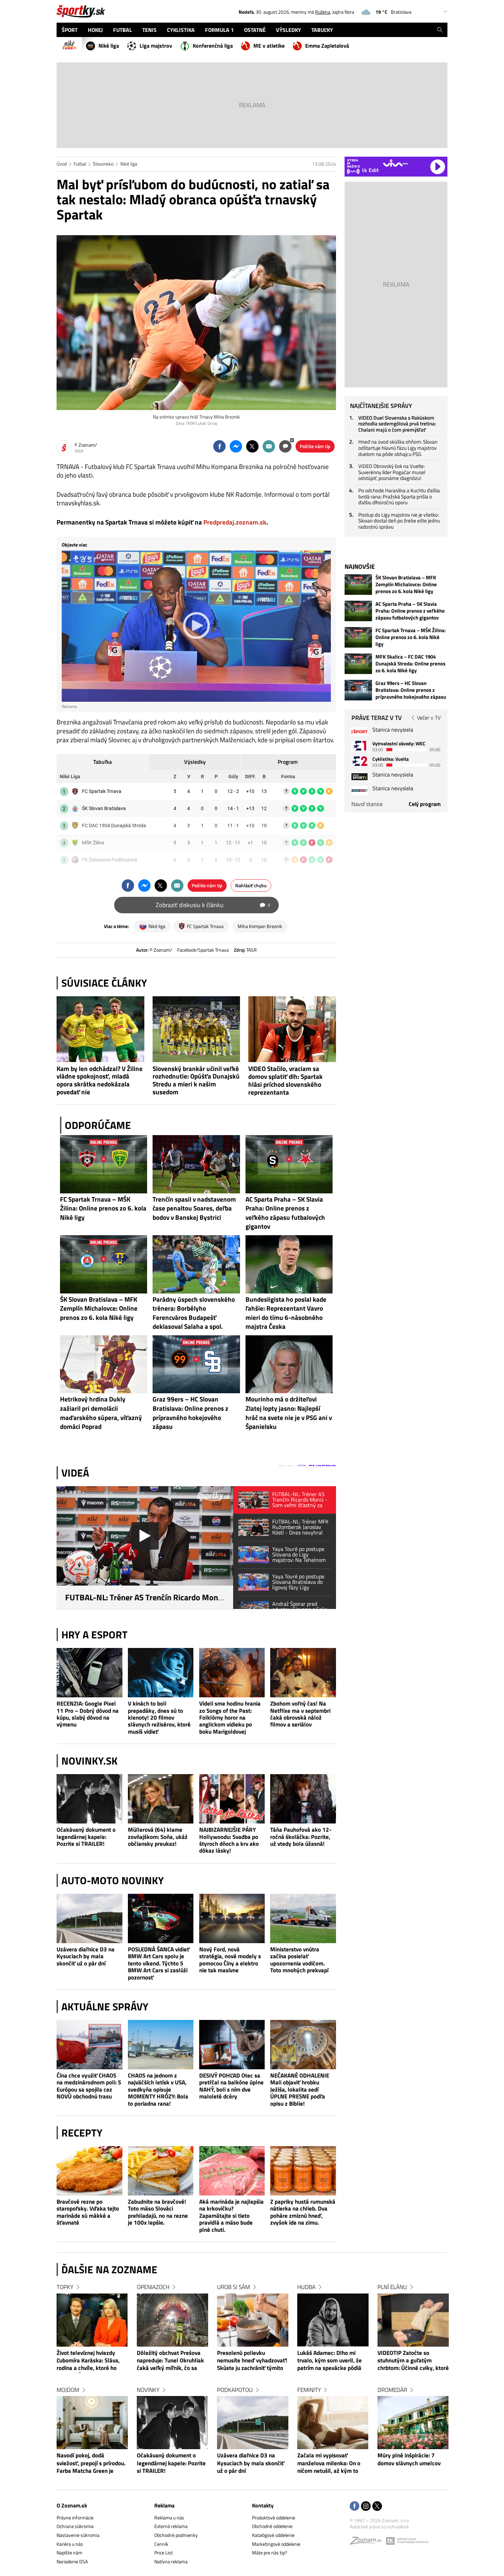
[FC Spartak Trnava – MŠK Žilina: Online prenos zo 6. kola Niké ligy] (358, 637)
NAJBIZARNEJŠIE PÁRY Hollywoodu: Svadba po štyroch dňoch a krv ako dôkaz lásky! (229, 1840)
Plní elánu (392, 2287)
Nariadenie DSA (72, 2561)
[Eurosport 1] (359, 745)
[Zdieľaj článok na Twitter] (252, 446)
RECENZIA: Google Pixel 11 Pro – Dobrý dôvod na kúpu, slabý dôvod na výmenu (88, 1714)
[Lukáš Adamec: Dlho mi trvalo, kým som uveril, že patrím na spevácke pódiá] (333, 2320)
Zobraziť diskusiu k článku (213, 905)
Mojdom (68, 2390)
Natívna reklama (171, 2561)
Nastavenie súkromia (78, 2535)
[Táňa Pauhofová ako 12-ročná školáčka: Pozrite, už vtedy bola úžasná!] (303, 1799)
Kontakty (263, 2505)
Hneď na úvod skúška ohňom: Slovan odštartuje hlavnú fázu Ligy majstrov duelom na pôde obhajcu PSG (398, 448)
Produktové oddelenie (274, 2518)
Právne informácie (75, 2518)
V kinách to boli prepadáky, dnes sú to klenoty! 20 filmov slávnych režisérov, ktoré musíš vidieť (159, 1717)
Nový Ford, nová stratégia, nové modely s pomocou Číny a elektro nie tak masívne (230, 1960)
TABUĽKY (322, 30)
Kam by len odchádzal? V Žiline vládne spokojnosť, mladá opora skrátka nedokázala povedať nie (100, 1080)
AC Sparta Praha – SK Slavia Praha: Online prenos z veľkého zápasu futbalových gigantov (410, 611)
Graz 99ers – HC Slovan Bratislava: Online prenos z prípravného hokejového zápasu (411, 690)
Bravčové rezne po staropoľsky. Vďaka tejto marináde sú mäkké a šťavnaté (88, 2212)
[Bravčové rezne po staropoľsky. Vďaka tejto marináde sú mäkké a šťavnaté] (89, 2171)
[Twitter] (377, 2507)
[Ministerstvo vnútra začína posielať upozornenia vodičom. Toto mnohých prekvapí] (303, 1918)
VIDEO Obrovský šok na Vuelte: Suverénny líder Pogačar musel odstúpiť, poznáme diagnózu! (392, 472)
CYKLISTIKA (181, 30)
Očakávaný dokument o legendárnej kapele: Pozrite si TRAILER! (86, 1837)
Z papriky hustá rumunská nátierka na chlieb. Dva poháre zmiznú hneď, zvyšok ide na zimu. (303, 2212)
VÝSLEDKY (289, 30)
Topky (65, 2287)
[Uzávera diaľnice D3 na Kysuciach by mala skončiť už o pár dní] (89, 1918)
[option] (92, 2386)
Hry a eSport (94, 1635)
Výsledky (195, 762)
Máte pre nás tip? (269, 2553)
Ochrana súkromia (75, 2526)
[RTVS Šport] (359, 732)
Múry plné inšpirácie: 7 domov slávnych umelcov (409, 2459)
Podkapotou (235, 2390)
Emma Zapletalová (327, 46)
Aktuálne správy (105, 2007)
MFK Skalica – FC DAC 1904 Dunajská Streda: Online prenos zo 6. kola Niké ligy (410, 664)
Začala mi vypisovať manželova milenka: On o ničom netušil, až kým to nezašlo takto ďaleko (329, 2464)
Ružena (323, 12)
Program (288, 762)
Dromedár (392, 2390)
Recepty (82, 2133)
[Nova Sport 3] (359, 777)
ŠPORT (70, 30)
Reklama (164, 2505)
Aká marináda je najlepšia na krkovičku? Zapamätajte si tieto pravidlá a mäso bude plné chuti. (231, 2216)
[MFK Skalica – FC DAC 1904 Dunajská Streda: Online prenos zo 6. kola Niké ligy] (358, 664)
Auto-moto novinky (113, 1880)
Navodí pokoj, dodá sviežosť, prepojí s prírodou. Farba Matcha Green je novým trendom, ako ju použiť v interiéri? (91, 2464)
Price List (164, 2553)
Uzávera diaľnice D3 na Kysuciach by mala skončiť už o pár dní (86, 1956)
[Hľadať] (440, 30)
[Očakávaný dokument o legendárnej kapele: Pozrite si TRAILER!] (89, 1799)
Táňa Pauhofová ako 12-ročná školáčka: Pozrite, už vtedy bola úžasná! (301, 1837)
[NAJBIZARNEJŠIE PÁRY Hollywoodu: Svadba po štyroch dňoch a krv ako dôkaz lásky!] (232, 1799)
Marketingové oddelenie (276, 2544)
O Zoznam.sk (72, 2505)
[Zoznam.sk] (368, 2542)
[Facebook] (355, 2507)
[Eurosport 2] (359, 761)
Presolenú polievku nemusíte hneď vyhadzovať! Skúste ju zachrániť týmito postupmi (252, 2361)
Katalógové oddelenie (273, 2535)
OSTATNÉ (255, 30)
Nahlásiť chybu (251, 885)
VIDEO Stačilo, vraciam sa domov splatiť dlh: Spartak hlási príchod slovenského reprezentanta (285, 1080)
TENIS (149, 30)
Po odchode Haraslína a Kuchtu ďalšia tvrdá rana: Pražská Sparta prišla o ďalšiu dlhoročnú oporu (399, 496)
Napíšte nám (69, 2553)
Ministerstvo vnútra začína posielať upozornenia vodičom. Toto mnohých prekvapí (299, 1960)
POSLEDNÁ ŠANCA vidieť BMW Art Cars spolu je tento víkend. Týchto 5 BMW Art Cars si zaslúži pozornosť (159, 1963)
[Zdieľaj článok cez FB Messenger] (236, 446)
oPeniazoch (153, 2287)
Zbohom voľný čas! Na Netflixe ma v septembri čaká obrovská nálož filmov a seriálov (300, 1714)
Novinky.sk (89, 1761)
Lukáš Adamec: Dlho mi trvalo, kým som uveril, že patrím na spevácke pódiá (329, 2361)
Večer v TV (429, 718)
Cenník (161, 2544)
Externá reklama (171, 2526)
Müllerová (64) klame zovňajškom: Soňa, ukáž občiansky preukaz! (158, 1837)
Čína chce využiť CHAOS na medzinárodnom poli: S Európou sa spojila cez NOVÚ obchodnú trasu (89, 2086)
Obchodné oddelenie (272, 2526)
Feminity (309, 2390)
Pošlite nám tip (315, 446)
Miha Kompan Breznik (260, 926)
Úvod (62, 164)
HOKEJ (95, 30)
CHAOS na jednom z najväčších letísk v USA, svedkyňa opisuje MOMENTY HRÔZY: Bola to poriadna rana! (158, 2089)
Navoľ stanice (367, 804)
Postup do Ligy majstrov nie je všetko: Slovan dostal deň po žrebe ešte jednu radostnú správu (399, 521)
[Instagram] (366, 2507)
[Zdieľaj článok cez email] (269, 446)
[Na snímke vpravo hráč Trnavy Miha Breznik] (196, 323)
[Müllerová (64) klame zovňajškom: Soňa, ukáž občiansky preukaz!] (161, 1799)
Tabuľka (103, 762)
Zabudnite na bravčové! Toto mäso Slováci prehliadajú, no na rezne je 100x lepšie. (158, 2212)
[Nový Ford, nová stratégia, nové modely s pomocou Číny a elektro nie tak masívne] (232, 1918)
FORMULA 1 (219, 30)
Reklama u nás (169, 2518)
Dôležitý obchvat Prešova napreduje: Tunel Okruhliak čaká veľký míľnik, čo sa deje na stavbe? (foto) (170, 2361)
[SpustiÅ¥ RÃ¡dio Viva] (395, 163)
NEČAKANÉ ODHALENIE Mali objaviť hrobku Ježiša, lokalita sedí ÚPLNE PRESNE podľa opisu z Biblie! (300, 2089)
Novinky (148, 2390)
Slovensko (103, 164)
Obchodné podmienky (176, 2535)
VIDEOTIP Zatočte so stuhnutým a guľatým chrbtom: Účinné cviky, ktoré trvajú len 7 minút (413, 2361)
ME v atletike (269, 46)
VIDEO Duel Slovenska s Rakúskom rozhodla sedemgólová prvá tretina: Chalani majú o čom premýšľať (397, 424)
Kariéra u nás (70, 2544)
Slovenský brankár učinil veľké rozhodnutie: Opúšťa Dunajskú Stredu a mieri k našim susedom (196, 1080)
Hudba (306, 2287)
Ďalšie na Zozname (109, 2270)
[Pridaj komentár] (285, 446)
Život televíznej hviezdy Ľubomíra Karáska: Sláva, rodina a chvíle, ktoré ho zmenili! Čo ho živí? (88, 2361)
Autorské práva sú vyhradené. (380, 2526)
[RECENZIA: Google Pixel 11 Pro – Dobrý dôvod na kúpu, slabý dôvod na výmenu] (89, 1673)
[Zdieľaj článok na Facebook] (219, 446)
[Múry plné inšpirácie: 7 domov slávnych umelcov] (413, 2423)
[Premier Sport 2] (359, 790)
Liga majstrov (156, 46)
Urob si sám (233, 2287)
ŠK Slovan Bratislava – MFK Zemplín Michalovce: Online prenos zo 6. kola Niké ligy (406, 585)
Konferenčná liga (213, 46)
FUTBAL (123, 30)
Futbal (80, 164)
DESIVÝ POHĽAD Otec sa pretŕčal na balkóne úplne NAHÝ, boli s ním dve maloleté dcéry (231, 2086)
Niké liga (109, 46)
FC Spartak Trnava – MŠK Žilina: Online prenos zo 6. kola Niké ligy (411, 637)
